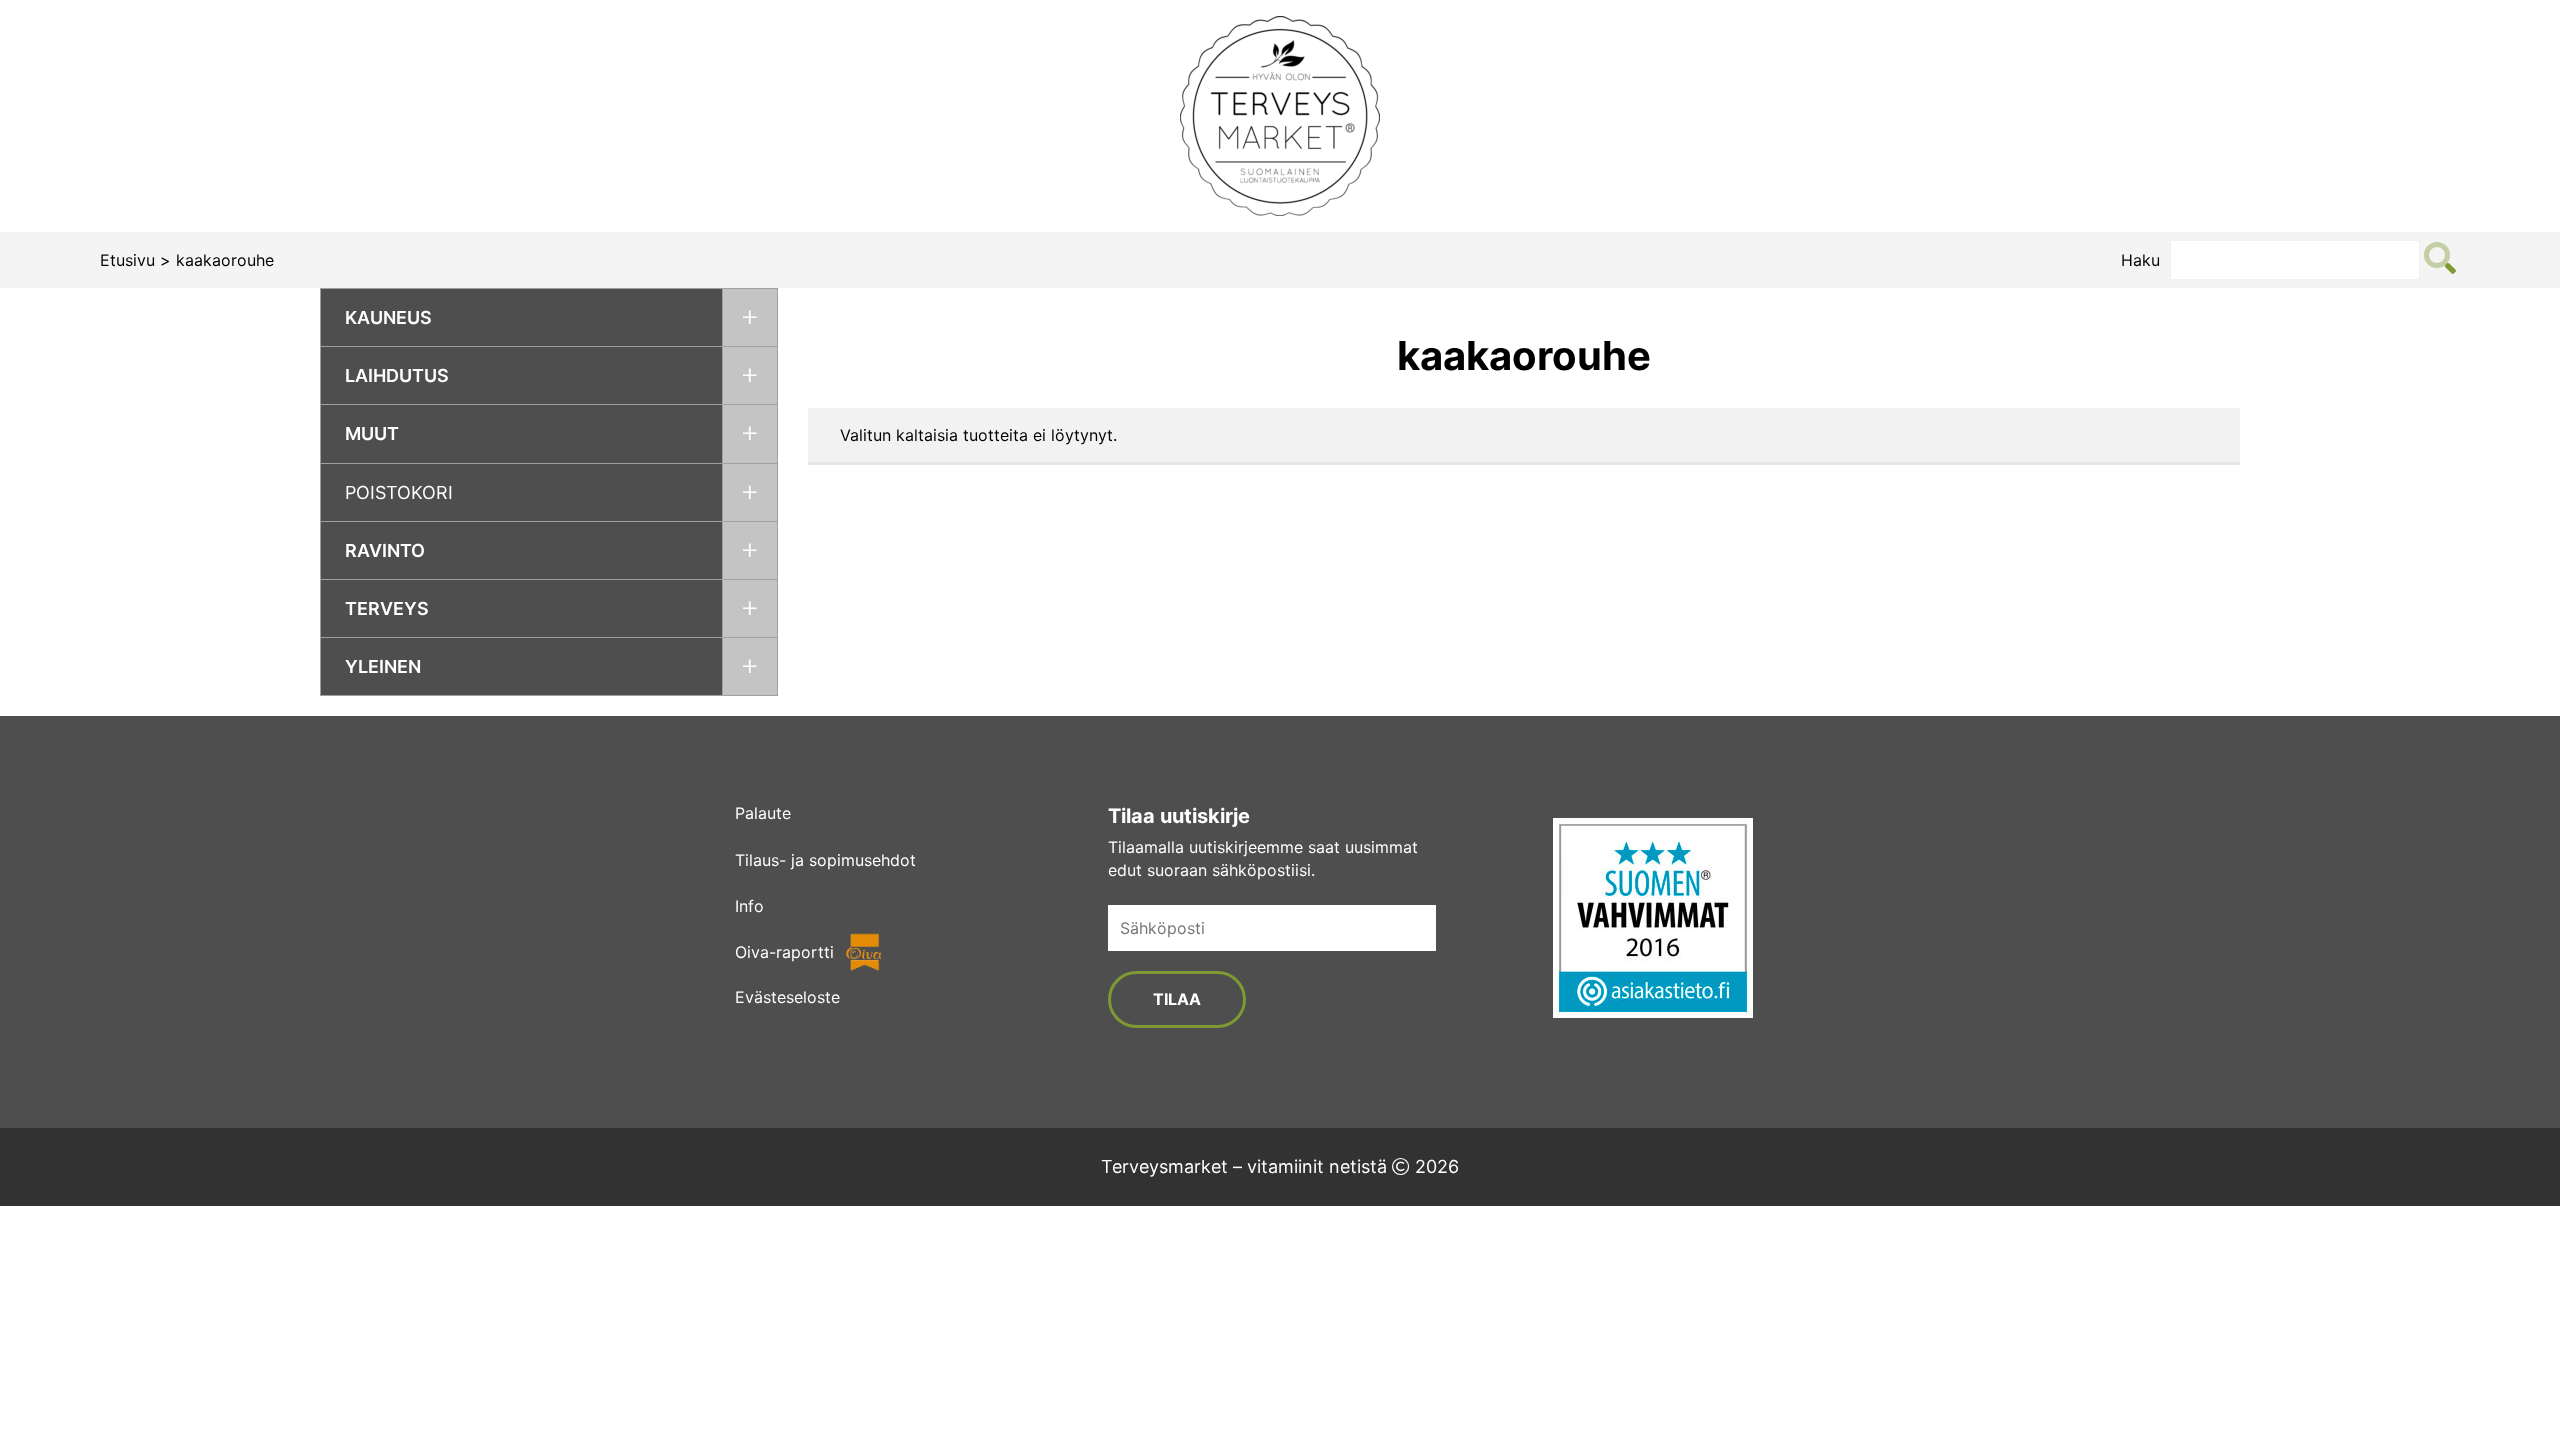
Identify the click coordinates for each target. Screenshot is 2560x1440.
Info (749, 906)
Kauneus (388, 317)
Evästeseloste (787, 997)
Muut (372, 433)
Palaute (763, 813)
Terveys (387, 608)
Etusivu (127, 260)
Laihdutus (397, 375)
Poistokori (399, 492)
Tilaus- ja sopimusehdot (825, 860)
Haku (2140, 260)
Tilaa (1177, 999)
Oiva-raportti (784, 952)
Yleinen (383, 666)
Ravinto (385, 550)
